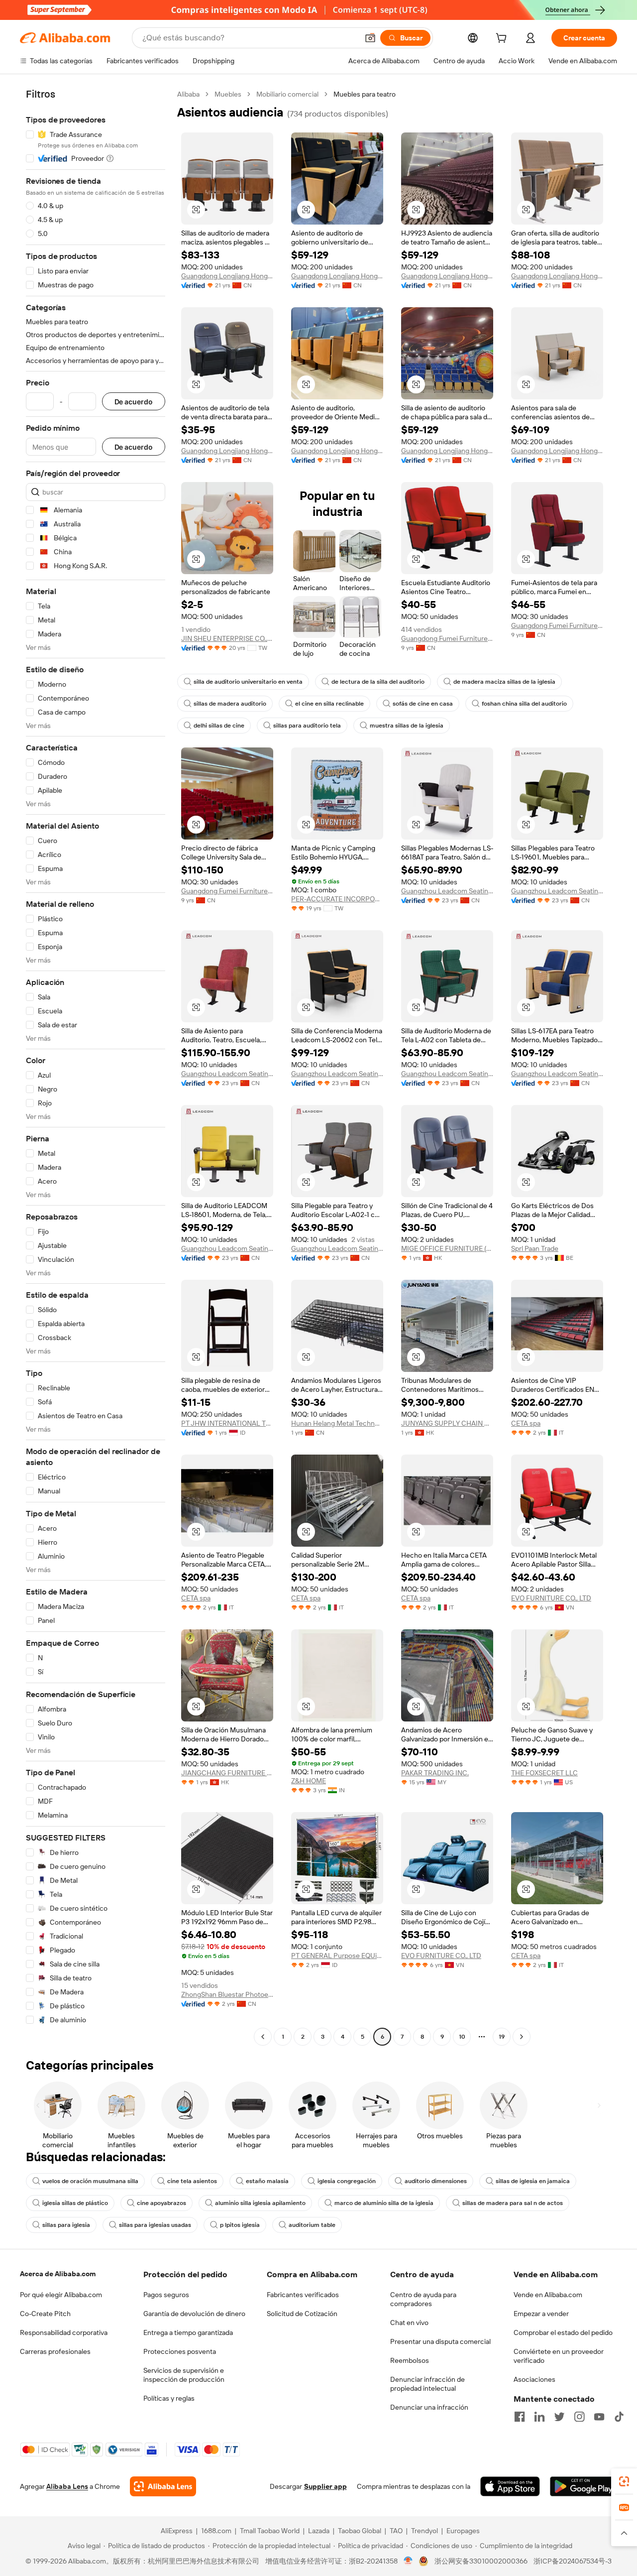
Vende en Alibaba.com (548, 2295)
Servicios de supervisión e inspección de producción (184, 2375)
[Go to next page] (522, 2037)
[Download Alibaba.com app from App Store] (510, 2486)
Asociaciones (534, 2379)
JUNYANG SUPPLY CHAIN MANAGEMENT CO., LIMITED (447, 1423)
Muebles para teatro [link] (365, 94)
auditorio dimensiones (436, 2181)
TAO (396, 2531)
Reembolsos (410, 2360)
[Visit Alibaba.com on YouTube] (599, 2417)
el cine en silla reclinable (329, 704)
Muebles (228, 94)
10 (462, 2037)
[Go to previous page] (263, 2037)
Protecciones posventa (180, 2351)
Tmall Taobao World (270, 2531)
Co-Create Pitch (45, 2314)
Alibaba (188, 94)
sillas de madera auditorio (230, 704)
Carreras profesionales (55, 2351)
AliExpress (177, 2531)
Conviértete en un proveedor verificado (559, 2356)
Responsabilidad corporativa (64, 2332)
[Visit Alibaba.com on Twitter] (559, 2417)
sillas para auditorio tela (307, 726)
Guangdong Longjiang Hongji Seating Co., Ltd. (227, 276)
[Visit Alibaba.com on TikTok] (619, 2417)
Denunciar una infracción (429, 2407)
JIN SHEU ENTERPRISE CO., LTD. (227, 638)
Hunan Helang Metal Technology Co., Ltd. (337, 1423)
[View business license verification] (408, 2561)
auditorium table (312, 2225)
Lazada (319, 2531)
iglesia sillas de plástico (75, 2203)
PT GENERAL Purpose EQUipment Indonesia (337, 1956)
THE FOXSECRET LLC (544, 1773)
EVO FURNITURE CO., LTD (551, 1598)
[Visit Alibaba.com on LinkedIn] (539, 2417)
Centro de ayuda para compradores (423, 2299)
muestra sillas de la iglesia (407, 726)
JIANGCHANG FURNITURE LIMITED (227, 1773)
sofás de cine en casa (423, 704)
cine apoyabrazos (161, 2203)
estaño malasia (267, 2181)
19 (502, 2037)
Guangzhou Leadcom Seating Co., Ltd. (447, 891)
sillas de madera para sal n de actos (513, 2203)
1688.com (216, 2531)
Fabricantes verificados (303, 2295)
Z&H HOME (309, 1781)
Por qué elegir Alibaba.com (61, 2295)
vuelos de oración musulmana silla (90, 2181)
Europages (463, 2531)
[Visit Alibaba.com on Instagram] (579, 2417)
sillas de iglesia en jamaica (533, 2181)
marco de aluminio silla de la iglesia (384, 2203)
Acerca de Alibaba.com (58, 2274)
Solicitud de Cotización (302, 2314)
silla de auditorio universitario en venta (248, 682)
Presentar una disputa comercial (440, 2341)
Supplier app (325, 2486)
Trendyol (425, 2531)
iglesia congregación (347, 2181)
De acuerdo (134, 402)
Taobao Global (360, 2531)
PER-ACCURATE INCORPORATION (337, 899)
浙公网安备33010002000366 (481, 2561)
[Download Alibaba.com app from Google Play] (584, 2486)
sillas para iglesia (66, 2225)
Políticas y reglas (169, 2398)
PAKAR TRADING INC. (435, 1773)
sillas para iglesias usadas (155, 2225)
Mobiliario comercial (287, 94)
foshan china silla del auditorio (524, 704)
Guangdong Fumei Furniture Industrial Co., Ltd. (447, 638)
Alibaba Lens (67, 2486)
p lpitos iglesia (240, 2225)
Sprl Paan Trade (535, 1248)
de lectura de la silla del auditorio (378, 682)
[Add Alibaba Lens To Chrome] (163, 2486)
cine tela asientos (192, 2181)
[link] (624, 2481)
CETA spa (526, 1423)
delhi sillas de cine (219, 726)
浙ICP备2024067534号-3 (573, 2561)
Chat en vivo (409, 2323)
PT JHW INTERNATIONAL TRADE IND (227, 1423)
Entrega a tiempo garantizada (188, 2332)
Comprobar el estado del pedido (563, 2332)
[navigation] (96, 1067)
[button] (370, 38)
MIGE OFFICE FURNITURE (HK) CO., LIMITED (447, 1248)
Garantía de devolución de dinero (194, 2314)
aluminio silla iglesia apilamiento (260, 2203)
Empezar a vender (541, 2314)
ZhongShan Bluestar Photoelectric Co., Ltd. (227, 1994)
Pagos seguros (166, 2295)
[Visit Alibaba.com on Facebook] (520, 2417)
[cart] (503, 39)
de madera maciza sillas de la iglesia (504, 682)
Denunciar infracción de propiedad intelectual (427, 2384)
